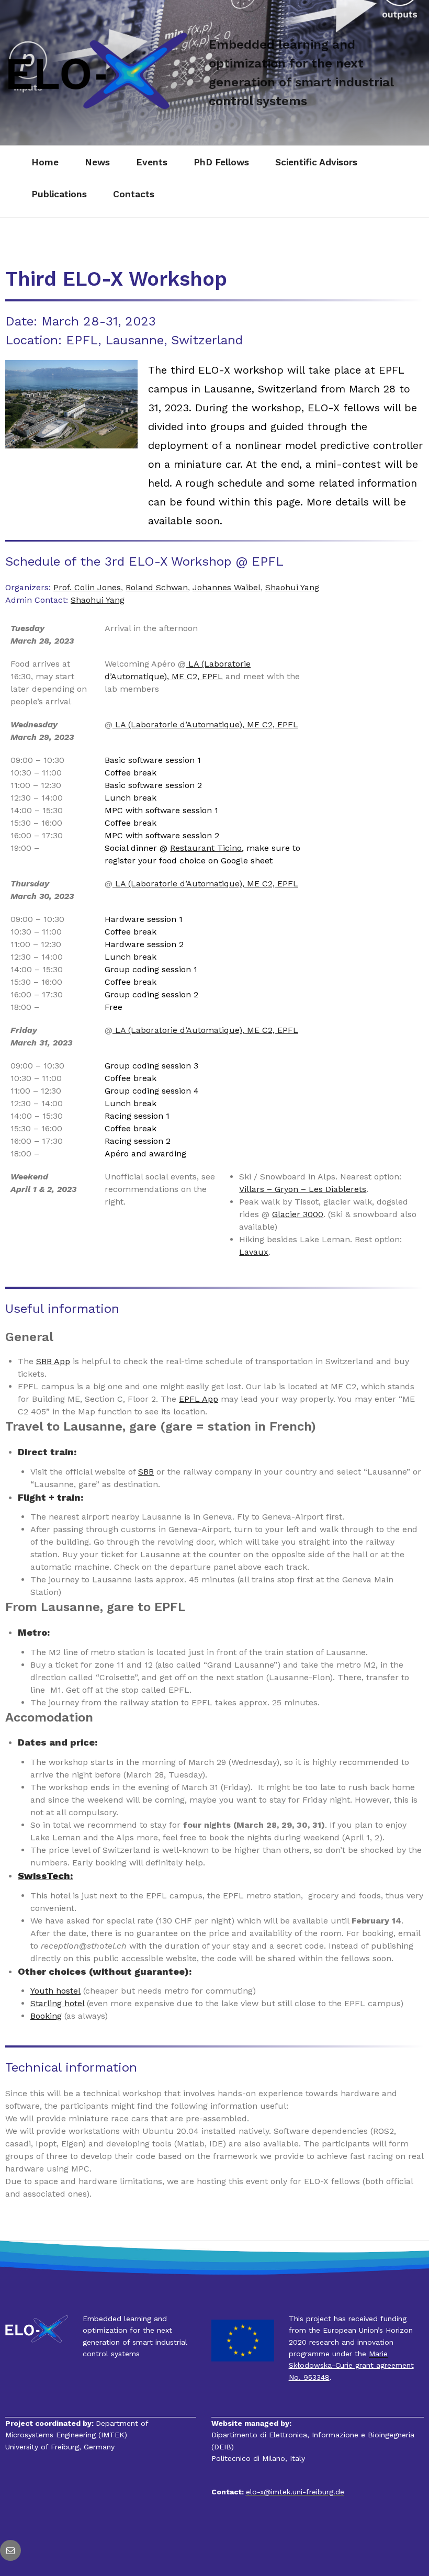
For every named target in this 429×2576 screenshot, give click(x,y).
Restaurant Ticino (206, 848)
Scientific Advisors (316, 162)
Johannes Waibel (227, 587)
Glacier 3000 (298, 1214)
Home (45, 162)
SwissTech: (45, 1876)
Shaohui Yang (292, 587)
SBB (146, 1472)
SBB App (53, 1361)
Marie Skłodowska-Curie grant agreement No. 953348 (351, 2365)
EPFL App (199, 1399)
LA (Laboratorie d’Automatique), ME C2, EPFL (205, 724)
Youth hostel (55, 1991)
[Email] (10, 2550)
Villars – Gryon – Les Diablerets (303, 1189)
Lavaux (254, 1252)
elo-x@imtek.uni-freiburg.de (295, 2492)
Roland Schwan (157, 587)
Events (152, 162)
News (97, 162)
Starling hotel (57, 2003)
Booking (46, 2016)
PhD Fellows (221, 162)
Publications (59, 194)
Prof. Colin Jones (87, 587)
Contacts (134, 194)
